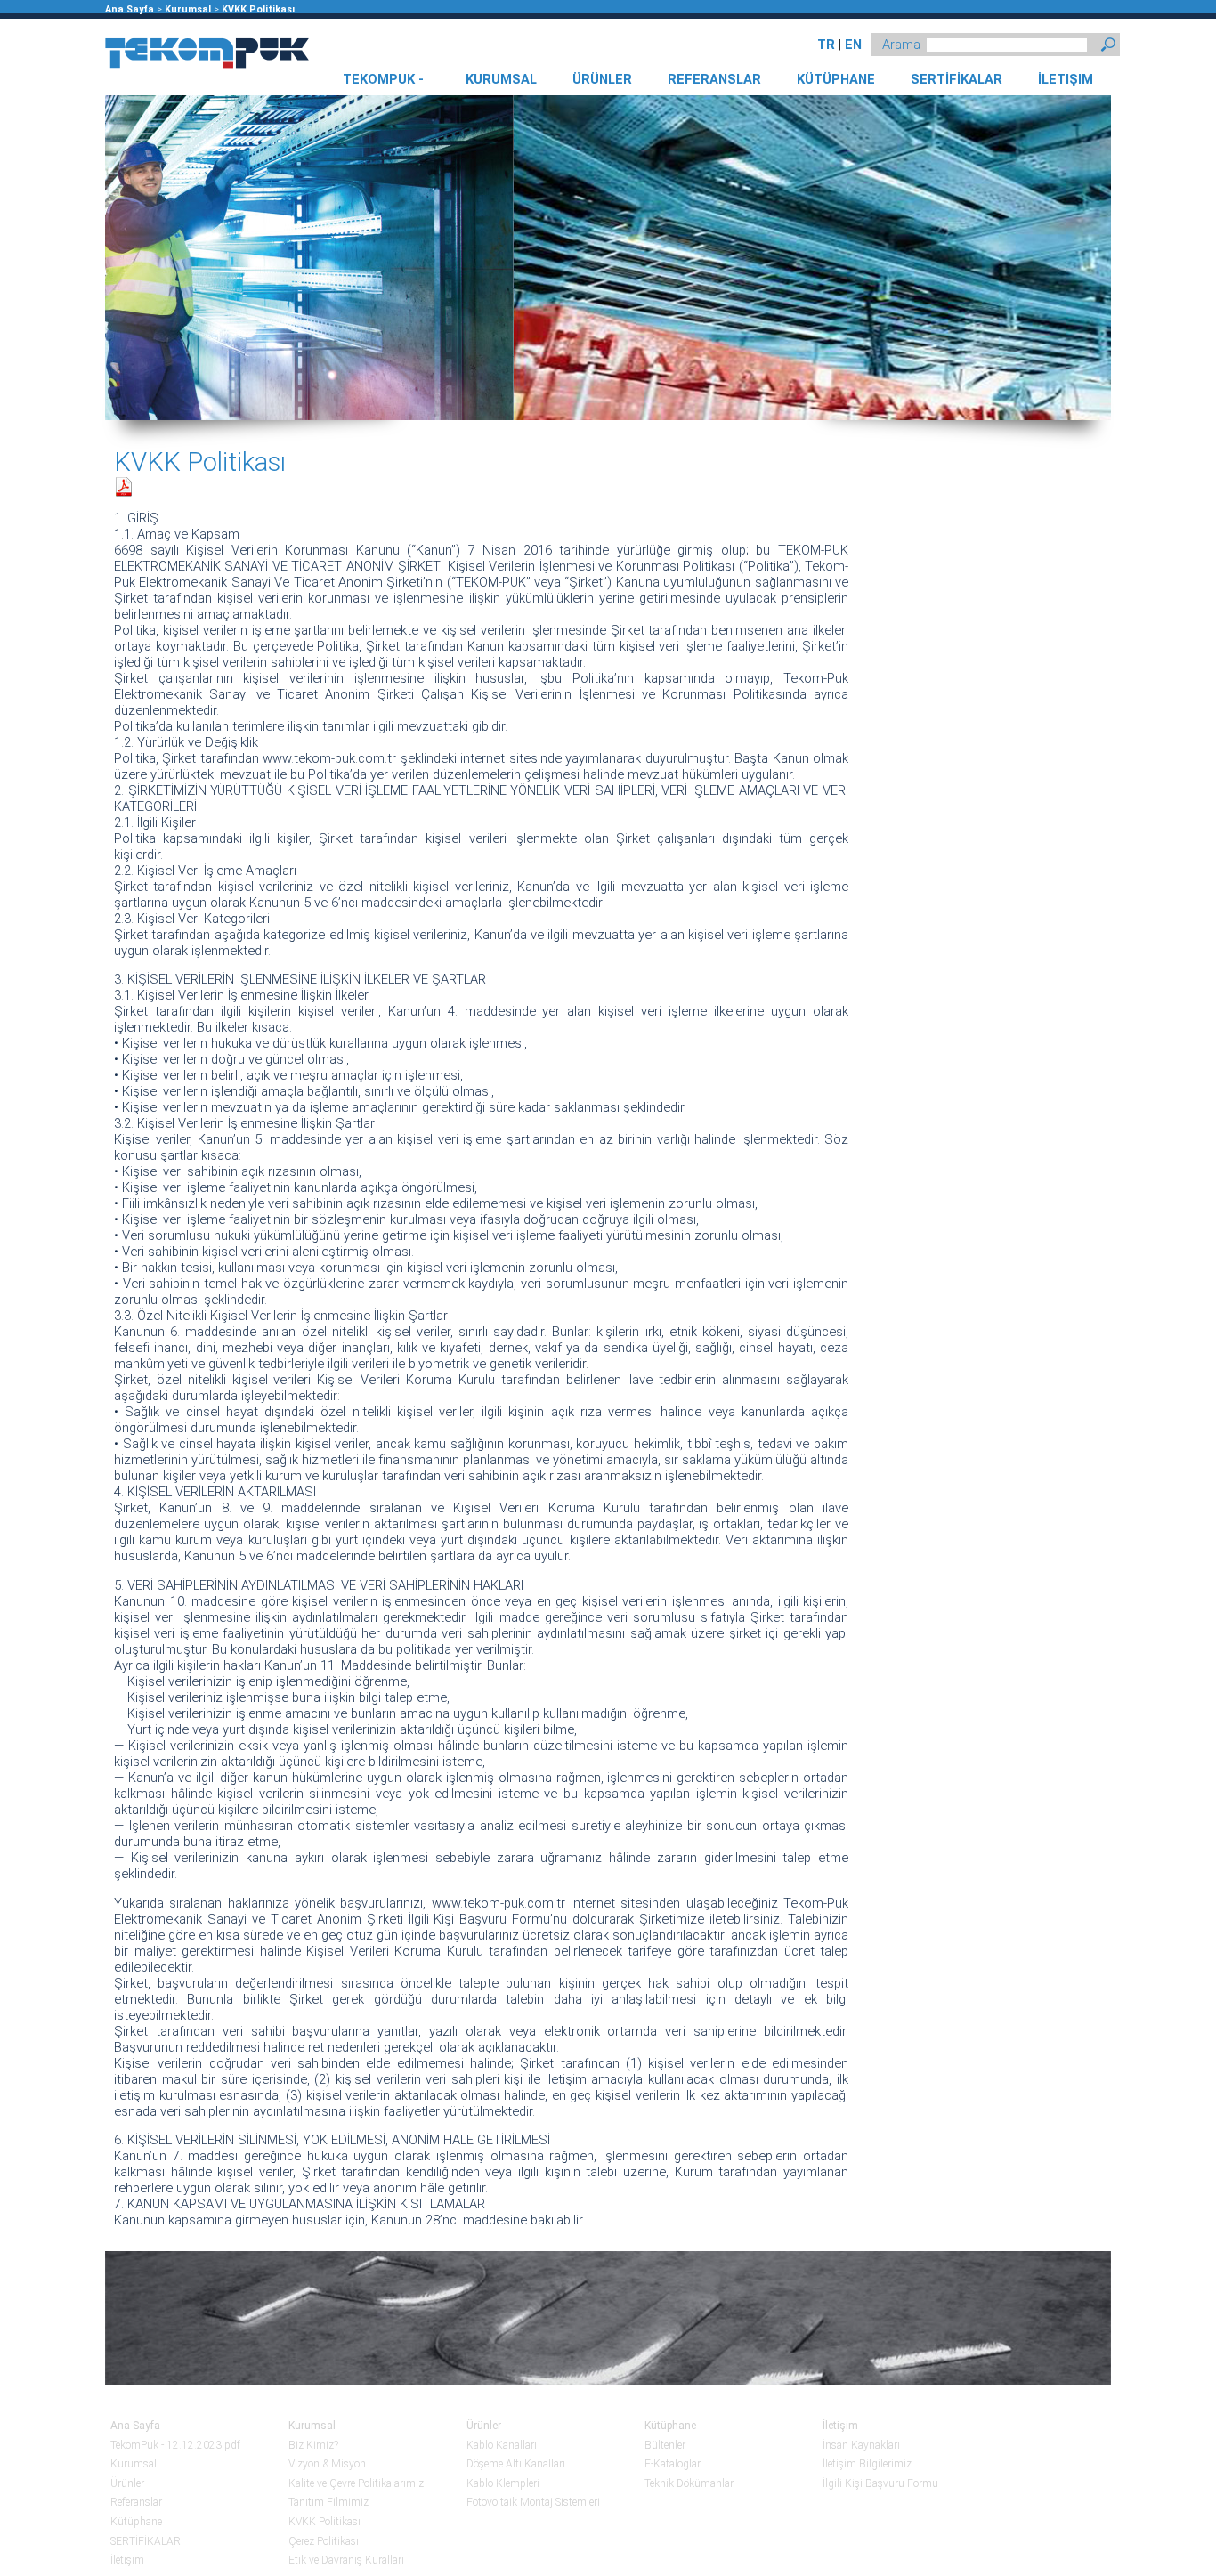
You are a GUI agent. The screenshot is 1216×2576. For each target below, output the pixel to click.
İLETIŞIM (1066, 79)
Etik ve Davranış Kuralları (346, 2560)
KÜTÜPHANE (836, 79)
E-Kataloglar (673, 2464)
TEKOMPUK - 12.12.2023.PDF (383, 83)
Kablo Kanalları (502, 2445)
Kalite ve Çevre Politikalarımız (356, 2483)
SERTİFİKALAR (957, 79)
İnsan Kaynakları (861, 2445)
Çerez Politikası (324, 2541)
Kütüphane (136, 2522)
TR (826, 45)
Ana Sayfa (130, 9)
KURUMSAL (501, 79)
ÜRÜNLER (602, 79)
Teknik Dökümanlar (689, 2483)
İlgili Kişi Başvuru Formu (880, 2483)
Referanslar (136, 2502)
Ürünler (127, 2483)
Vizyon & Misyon (327, 2464)
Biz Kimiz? (313, 2445)
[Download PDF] (124, 485)
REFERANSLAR (714, 79)
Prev (127, 258)
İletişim (127, 2560)
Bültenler (665, 2445)
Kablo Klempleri (503, 2483)
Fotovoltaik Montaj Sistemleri (533, 2502)
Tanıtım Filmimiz (328, 2502)
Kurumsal (188, 9)
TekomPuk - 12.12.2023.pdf (175, 2445)
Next (1089, 258)
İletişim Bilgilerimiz (867, 2464)
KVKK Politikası (258, 9)
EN (853, 45)
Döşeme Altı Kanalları (516, 2464)
